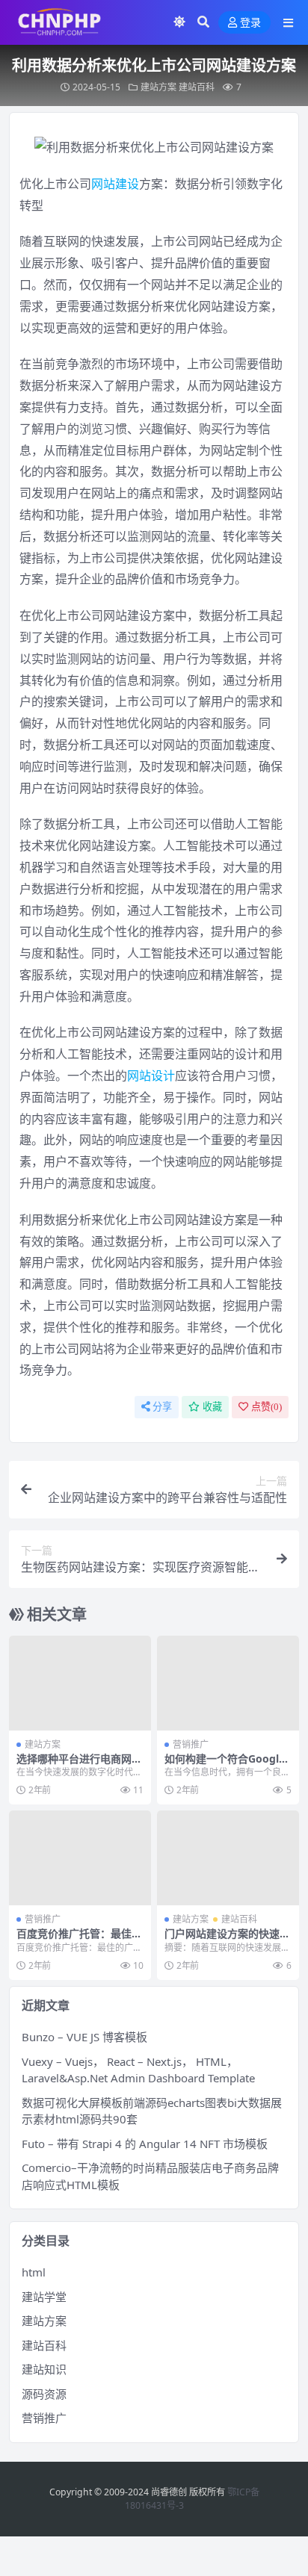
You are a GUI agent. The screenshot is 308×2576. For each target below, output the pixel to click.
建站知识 (44, 2369)
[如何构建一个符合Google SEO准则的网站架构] (228, 1683)
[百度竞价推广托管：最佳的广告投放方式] (80, 1858)
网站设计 (151, 1076)
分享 (162, 1407)
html (34, 2272)
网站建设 (115, 184)
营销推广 (191, 1744)
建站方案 (158, 87)
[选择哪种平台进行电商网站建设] (80, 1683)
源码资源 (44, 2394)
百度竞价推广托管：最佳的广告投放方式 (79, 1940)
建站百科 (197, 87)
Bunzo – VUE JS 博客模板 (84, 2037)
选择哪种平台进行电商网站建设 (79, 1765)
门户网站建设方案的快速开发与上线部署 (227, 1940)
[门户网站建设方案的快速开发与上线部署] (228, 1858)
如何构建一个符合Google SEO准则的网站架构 (225, 1765)
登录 (250, 23)
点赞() (267, 1407)
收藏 (212, 1407)
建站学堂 (44, 2297)
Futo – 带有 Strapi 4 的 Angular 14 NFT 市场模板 (145, 2144)
